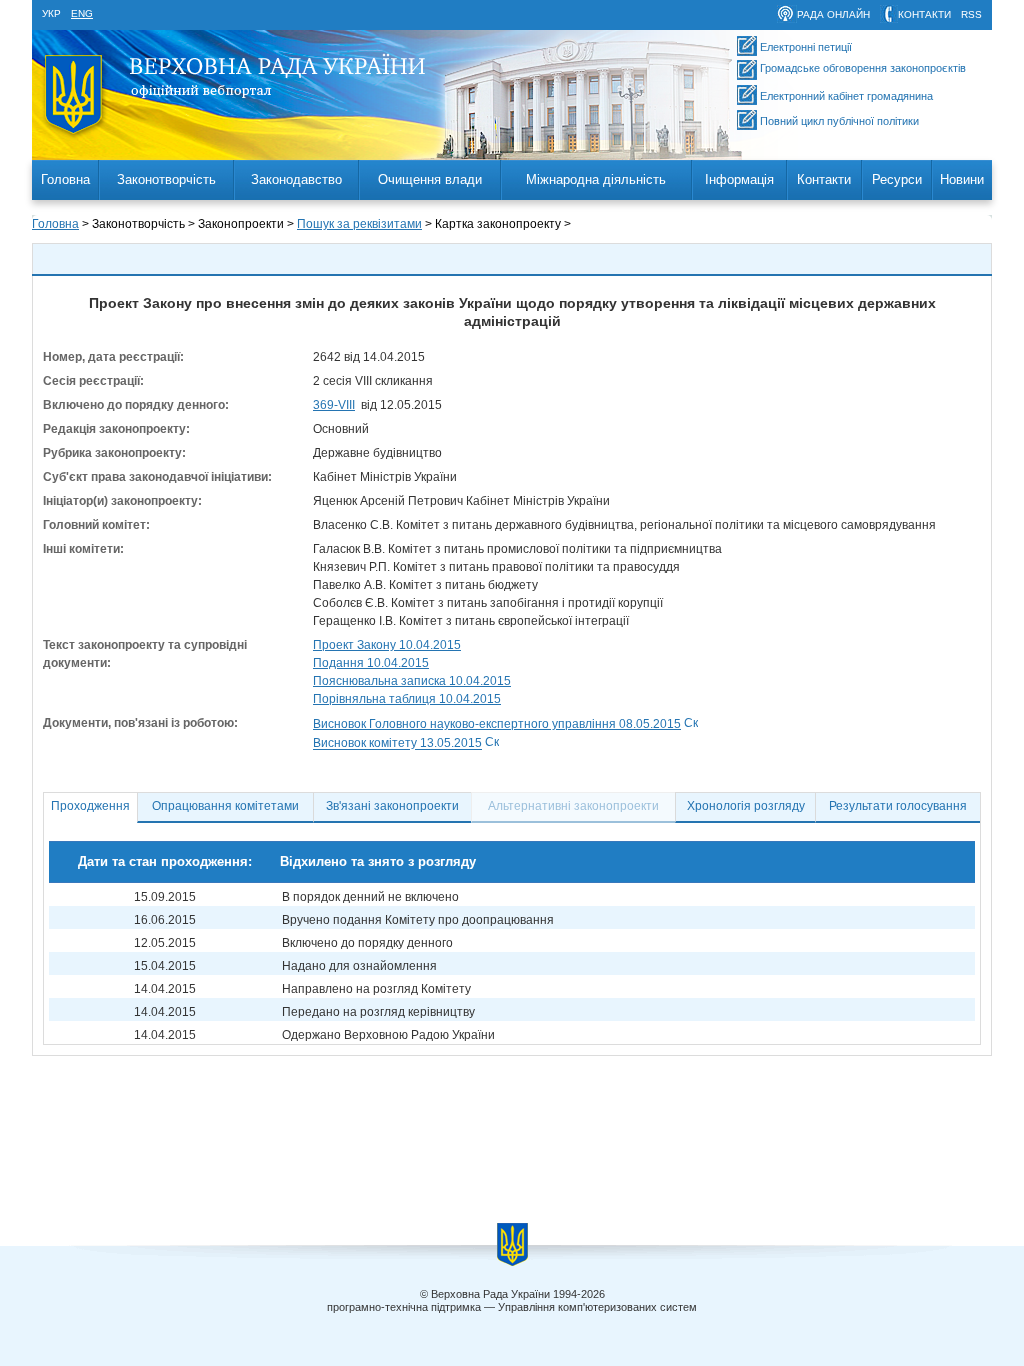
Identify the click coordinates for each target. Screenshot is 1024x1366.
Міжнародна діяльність (596, 179)
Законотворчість (166, 179)
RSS (971, 14)
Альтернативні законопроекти (573, 806)
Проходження (90, 806)
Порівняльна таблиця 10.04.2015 (407, 699)
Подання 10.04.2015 (371, 663)
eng (82, 13)
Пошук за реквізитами (359, 224)
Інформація (739, 179)
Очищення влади (430, 179)
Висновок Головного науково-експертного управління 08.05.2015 (497, 724)
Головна (65, 179)
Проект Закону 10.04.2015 (387, 645)
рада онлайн (833, 14)
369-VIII (334, 405)
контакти (924, 14)
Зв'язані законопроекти (392, 806)
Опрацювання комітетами (225, 806)
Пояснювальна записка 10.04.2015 (412, 681)
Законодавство (296, 179)
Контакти (824, 179)
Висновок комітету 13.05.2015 (397, 744)
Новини (962, 179)
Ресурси (897, 179)
